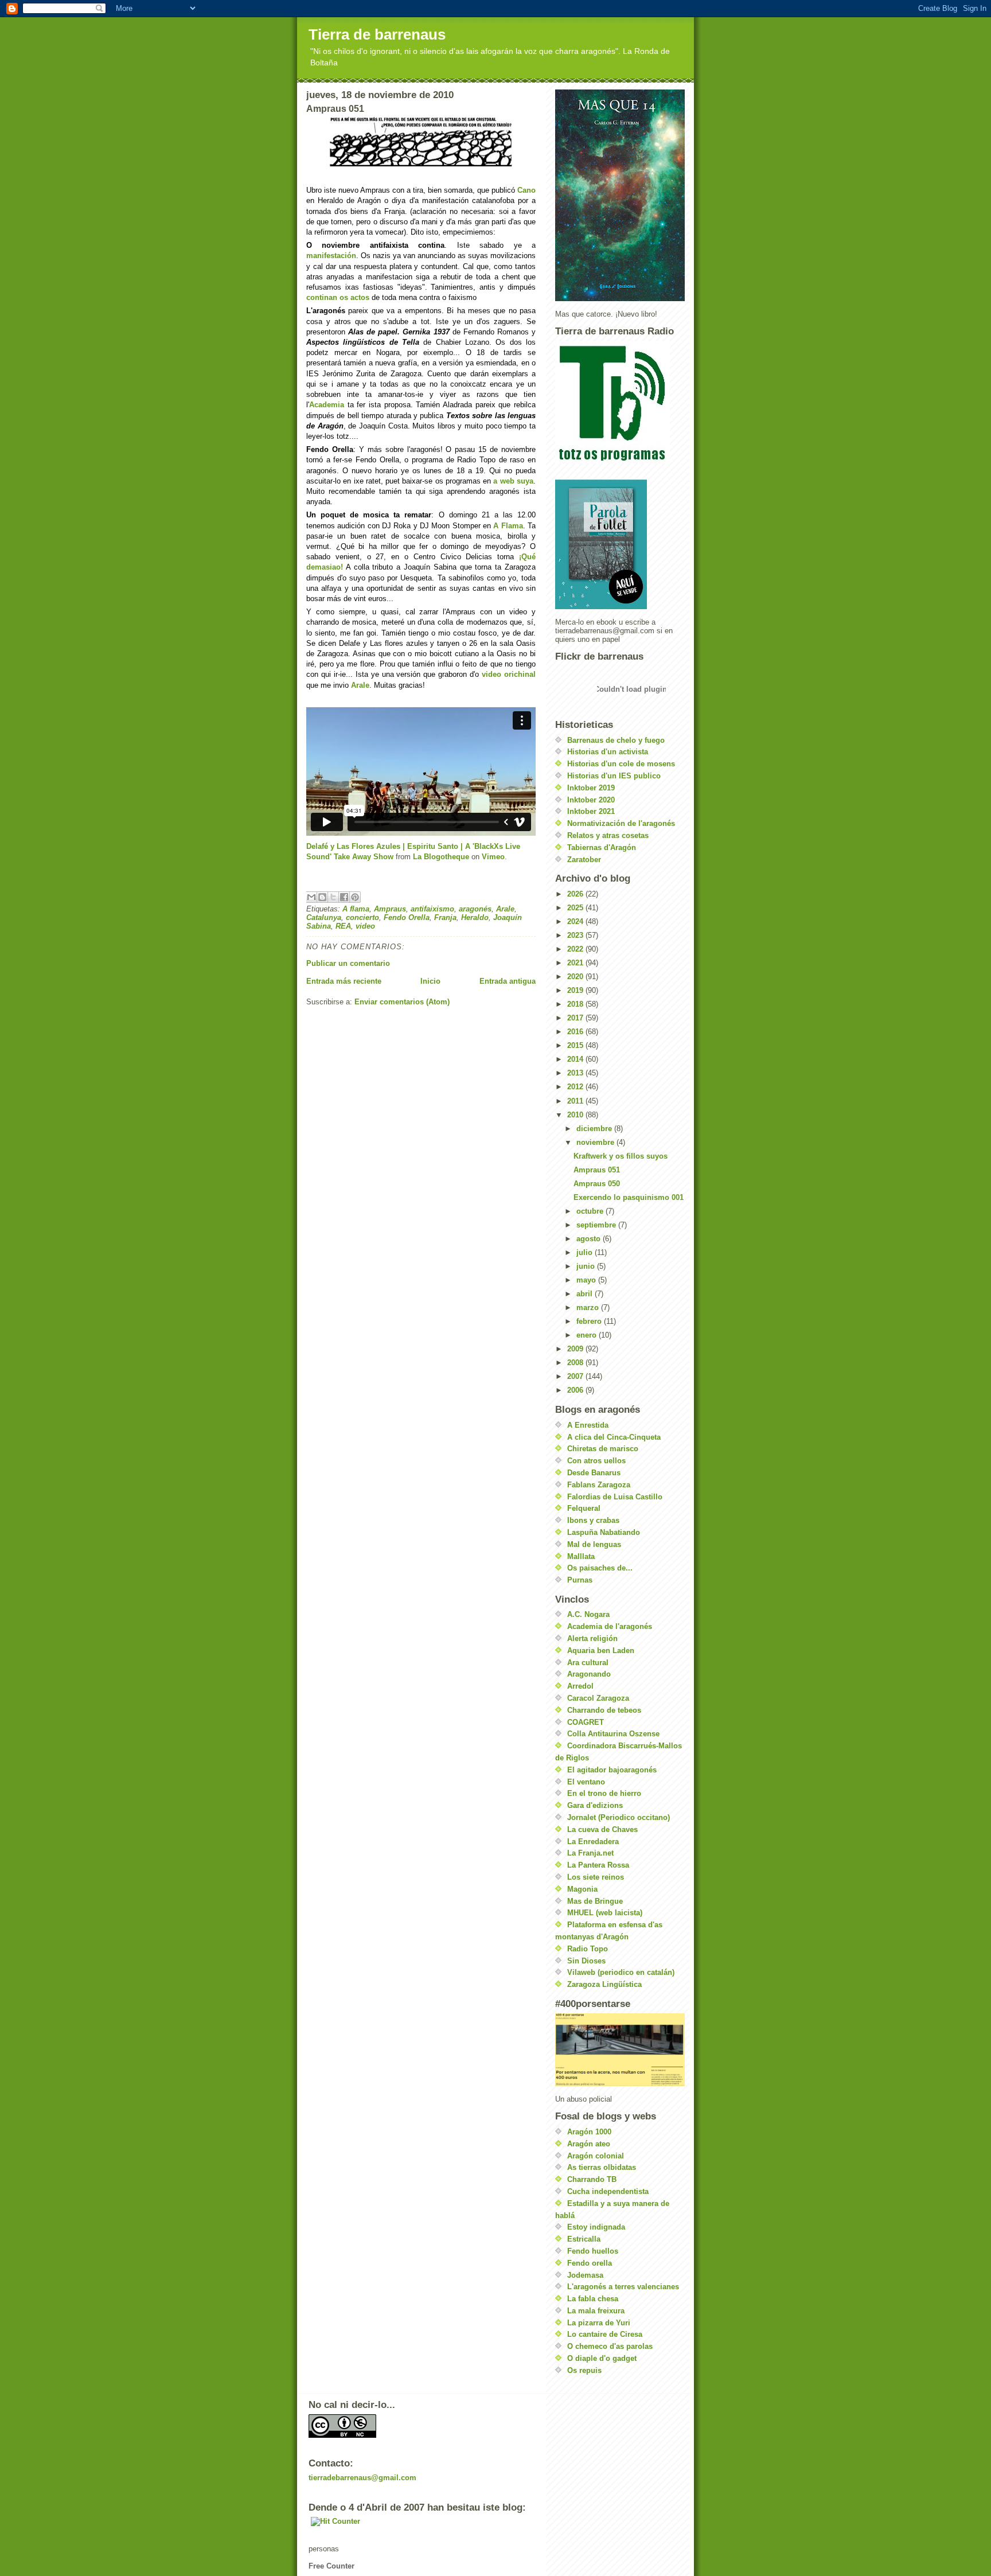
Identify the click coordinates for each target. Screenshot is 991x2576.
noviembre (596, 1142)
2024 (576, 921)
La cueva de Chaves (602, 1829)
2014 (576, 1059)
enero (588, 1335)
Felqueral (584, 1508)
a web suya (513, 481)
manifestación (331, 256)
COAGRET (586, 1722)
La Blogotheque (441, 857)
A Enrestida (588, 1425)
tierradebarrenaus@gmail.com (362, 2478)
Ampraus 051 (597, 1170)
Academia (327, 405)
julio (586, 1252)
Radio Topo (588, 1949)
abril (586, 1294)
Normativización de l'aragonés (621, 823)
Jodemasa (585, 2275)
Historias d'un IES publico (614, 776)
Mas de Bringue (595, 1901)
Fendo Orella (407, 917)
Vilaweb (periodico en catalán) (621, 1972)
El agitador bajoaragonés (612, 1770)
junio (587, 1266)
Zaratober (584, 860)
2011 (576, 1101)
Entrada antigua (508, 981)
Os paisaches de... (600, 1568)
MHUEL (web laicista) (605, 1913)
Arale (360, 685)
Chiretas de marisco (603, 1449)
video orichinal (509, 674)
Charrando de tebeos (604, 1710)
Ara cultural (588, 1663)
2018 (576, 1004)
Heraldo (475, 917)
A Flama (508, 526)
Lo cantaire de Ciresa (605, 2334)
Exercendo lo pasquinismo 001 (629, 1197)
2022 (576, 949)
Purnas (580, 1580)
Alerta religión (592, 1638)
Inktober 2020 (591, 800)
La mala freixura (596, 2311)
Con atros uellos (596, 1461)
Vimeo (493, 857)
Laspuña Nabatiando (604, 1532)
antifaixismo (432, 909)
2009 (576, 1349)
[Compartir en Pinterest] (355, 897)
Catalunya (324, 917)
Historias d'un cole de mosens (621, 764)
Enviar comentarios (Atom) (402, 1002)
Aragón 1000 (589, 2132)
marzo (589, 1308)
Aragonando (589, 1674)
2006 (576, 1390)
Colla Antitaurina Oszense (613, 1734)
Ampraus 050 (597, 1184)
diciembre (595, 1129)
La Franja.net (590, 1853)
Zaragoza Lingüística (604, 1984)
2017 (576, 1018)
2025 (576, 908)
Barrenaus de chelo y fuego (616, 740)
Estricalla (584, 2239)
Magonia (582, 1889)
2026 (576, 894)
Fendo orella (590, 2263)
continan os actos (338, 297)
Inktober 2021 (591, 811)
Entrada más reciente (344, 981)
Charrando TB (592, 2179)
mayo (587, 1280)
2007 (576, 1376)
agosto (590, 1239)
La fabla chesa (593, 2299)
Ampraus (390, 909)
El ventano (586, 1782)
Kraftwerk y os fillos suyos (621, 1156)
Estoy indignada (596, 2227)
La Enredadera (593, 1842)
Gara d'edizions (595, 1805)
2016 (576, 1032)
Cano (526, 190)
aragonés (475, 909)
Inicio (430, 981)
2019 (576, 990)
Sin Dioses (586, 1961)
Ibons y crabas (593, 1520)
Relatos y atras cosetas (608, 835)
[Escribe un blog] (322, 897)
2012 (576, 1087)
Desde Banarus (594, 1473)
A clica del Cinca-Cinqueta (614, 1437)
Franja (445, 917)
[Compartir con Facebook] (344, 897)
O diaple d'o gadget (602, 2358)
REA (343, 926)
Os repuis (584, 2370)
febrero (590, 1321)
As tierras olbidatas (602, 2167)
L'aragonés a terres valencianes (623, 2287)
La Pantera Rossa (598, 1865)
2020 (576, 977)
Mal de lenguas (594, 1544)
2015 (576, 1045)
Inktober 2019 (591, 788)
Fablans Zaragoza (599, 1485)
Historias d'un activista (608, 752)
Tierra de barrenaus (377, 34)
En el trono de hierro (604, 1793)
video (365, 926)
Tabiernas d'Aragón (602, 847)
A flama (356, 909)
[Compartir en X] (333, 897)
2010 (576, 1115)
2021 (576, 963)
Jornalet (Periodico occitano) (619, 1817)
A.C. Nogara (588, 1614)
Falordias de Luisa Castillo (615, 1497)
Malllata (581, 1556)
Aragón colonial (596, 2156)
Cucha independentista (608, 2191)
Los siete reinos (596, 1877)
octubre (591, 1211)
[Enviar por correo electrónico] (311, 897)
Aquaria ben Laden (601, 1651)
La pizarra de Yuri (599, 2323)
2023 (576, 935)
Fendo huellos (593, 2251)
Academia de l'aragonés (610, 1626)
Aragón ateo (589, 2144)
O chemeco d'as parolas (610, 2346)
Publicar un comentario (348, 963)
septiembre (597, 1225)
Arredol (580, 1686)
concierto (362, 917)
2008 (576, 1363)
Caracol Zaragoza (598, 1698)
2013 (576, 1073)
